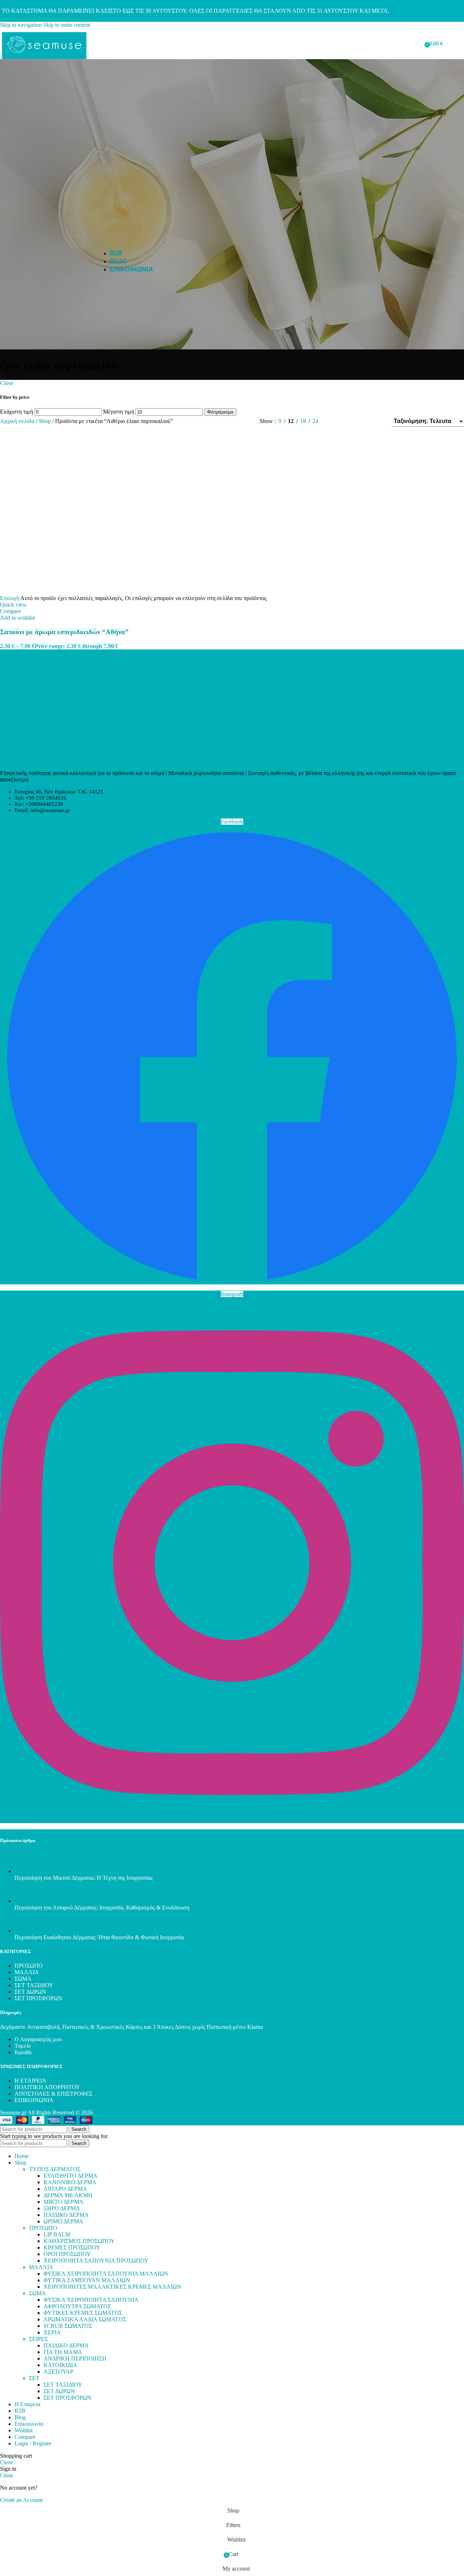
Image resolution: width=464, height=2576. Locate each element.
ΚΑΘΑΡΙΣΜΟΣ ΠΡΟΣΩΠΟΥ (79, 2241)
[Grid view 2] (349, 421)
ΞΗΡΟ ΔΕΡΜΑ (62, 2208)
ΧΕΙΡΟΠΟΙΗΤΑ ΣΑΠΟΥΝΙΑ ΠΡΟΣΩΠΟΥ (96, 2261)
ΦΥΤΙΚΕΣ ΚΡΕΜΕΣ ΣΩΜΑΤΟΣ (83, 2313)
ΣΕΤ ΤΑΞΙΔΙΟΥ (34, 1985)
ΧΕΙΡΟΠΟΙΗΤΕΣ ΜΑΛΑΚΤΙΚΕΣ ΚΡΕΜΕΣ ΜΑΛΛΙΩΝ (112, 2287)
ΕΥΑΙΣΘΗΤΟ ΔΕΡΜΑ (71, 2176)
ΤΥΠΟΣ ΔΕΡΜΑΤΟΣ (55, 2169)
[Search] (393, 44)
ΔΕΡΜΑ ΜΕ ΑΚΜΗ (68, 2195)
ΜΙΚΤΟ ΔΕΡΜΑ (63, 2202)
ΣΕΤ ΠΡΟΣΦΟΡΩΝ (38, 1998)
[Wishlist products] (403, 44)
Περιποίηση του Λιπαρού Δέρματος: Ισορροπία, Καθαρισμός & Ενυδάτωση (102, 1908)
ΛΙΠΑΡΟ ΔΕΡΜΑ (65, 2189)
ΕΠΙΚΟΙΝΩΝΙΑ (34, 2100)
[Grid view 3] (363, 421)
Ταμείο (23, 2046)
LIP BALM (57, 2234)
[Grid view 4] (376, 421)
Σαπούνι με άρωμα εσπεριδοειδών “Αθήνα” (64, 632)
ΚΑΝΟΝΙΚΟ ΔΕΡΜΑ (70, 2182)
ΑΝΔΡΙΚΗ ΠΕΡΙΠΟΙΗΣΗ (75, 2358)
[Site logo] (44, 61)
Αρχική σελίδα (18, 421)
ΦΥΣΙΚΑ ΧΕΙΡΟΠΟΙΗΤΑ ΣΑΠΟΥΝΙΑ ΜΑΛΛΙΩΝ (106, 2274)
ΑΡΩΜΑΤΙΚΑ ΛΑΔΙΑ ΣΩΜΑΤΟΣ (85, 2319)
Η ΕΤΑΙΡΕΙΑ (30, 2081)
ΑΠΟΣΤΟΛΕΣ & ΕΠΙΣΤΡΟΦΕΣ (53, 2094)
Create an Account (21, 2500)
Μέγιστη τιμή (119, 412)
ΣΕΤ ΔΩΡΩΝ (30, 1992)
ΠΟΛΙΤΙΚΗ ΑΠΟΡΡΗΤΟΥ (47, 2087)
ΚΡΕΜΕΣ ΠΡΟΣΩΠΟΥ (72, 2247)
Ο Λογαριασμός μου (38, 2039)
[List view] (336, 421)
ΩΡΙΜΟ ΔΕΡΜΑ (63, 2221)
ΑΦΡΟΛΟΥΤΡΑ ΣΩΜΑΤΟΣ (77, 2306)
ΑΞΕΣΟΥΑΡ (58, 2372)
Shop (45, 421)
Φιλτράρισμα (220, 412)
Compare (25, 2437)
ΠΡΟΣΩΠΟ (29, 1966)
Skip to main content (67, 25)
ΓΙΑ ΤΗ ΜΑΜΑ (63, 2352)
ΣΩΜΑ (23, 1979)
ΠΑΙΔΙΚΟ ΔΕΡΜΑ (66, 2215)
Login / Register (33, 2443)
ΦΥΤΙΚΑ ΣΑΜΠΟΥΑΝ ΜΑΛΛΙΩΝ (87, 2280)
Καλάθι (23, 2052)
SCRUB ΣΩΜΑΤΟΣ (68, 2326)
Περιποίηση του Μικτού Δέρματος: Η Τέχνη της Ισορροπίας (84, 1878)
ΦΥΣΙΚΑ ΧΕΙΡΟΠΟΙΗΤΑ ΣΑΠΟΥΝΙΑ (91, 2300)
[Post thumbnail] (28, 1871)
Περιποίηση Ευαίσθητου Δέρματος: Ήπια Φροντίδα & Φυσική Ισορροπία (99, 1937)
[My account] (417, 44)
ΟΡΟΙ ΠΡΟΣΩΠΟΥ (67, 2254)
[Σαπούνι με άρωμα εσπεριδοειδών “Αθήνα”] (78, 592)
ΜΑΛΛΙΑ (27, 1972)
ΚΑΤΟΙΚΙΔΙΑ (60, 2365)
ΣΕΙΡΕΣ (38, 2339)
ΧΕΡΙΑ (52, 2332)
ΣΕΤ (34, 2378)
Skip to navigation (22, 25)
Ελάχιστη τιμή (16, 412)
